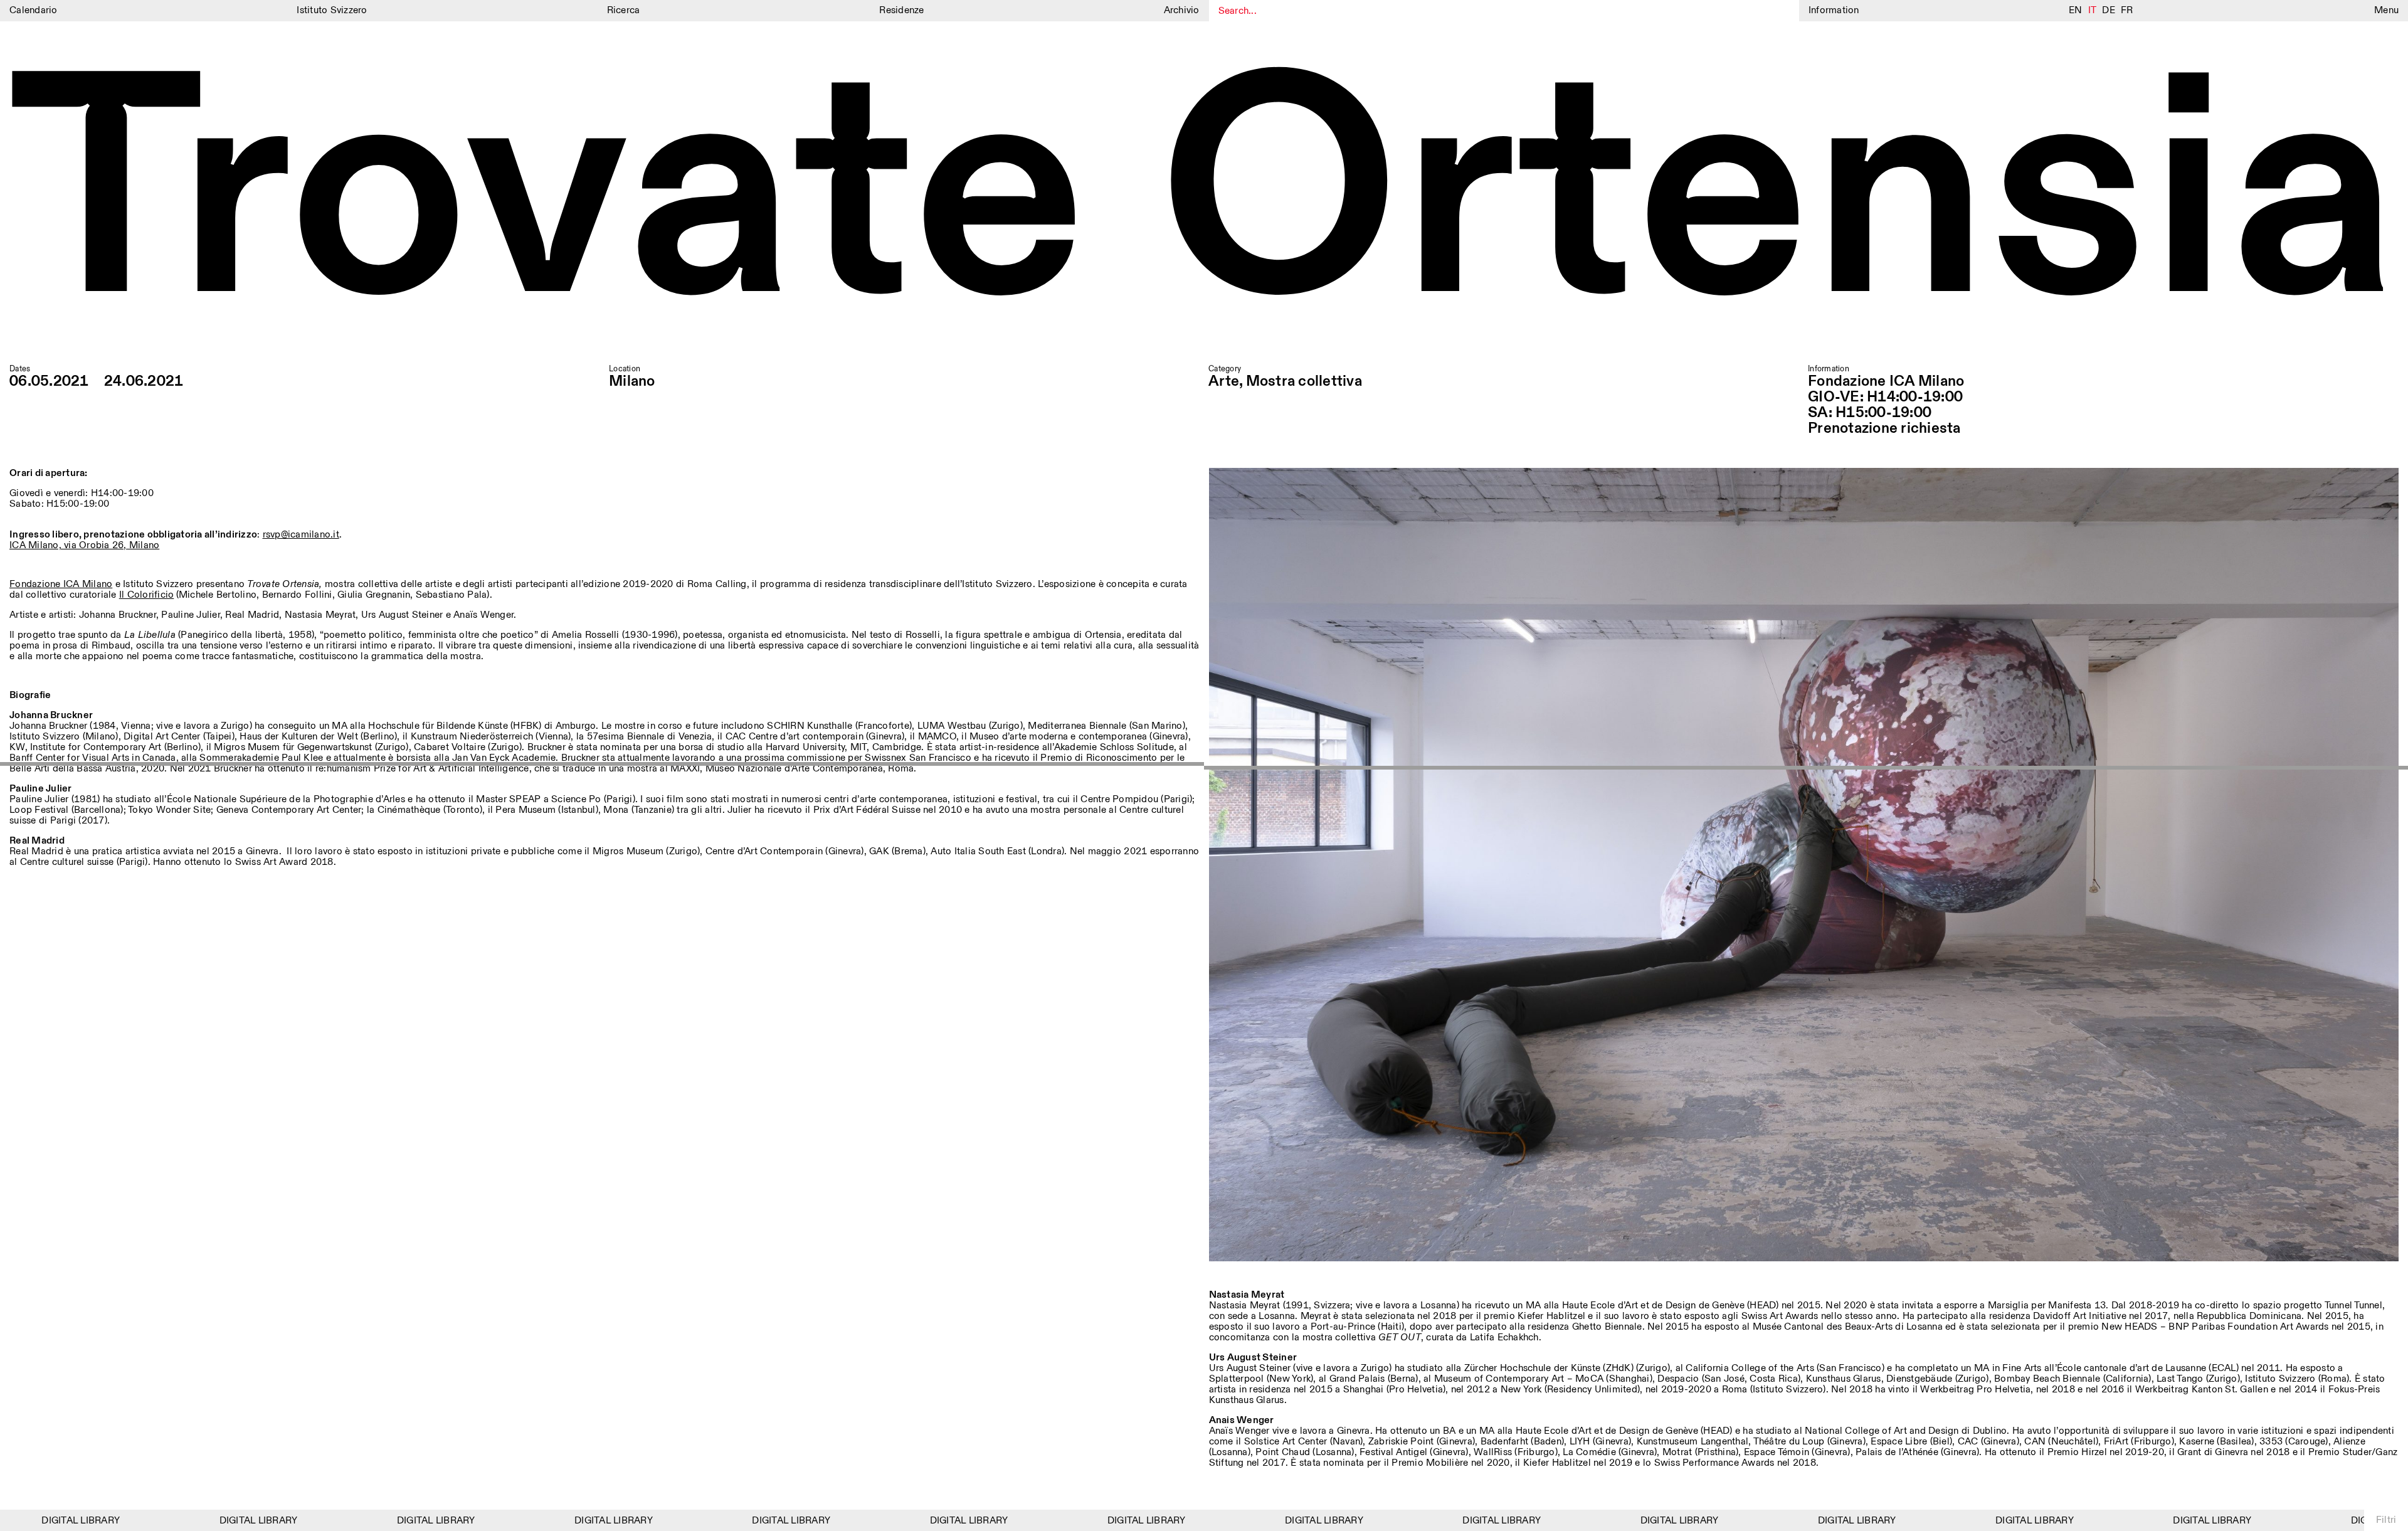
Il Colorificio (147, 595)
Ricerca (624, 10)
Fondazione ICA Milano (61, 584)
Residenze (901, 10)
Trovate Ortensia (1204, 200)
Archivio (1182, 10)
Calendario (34, 10)
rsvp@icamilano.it (301, 535)
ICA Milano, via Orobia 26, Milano (84, 545)
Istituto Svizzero (332, 10)
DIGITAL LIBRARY (199, 1521)
